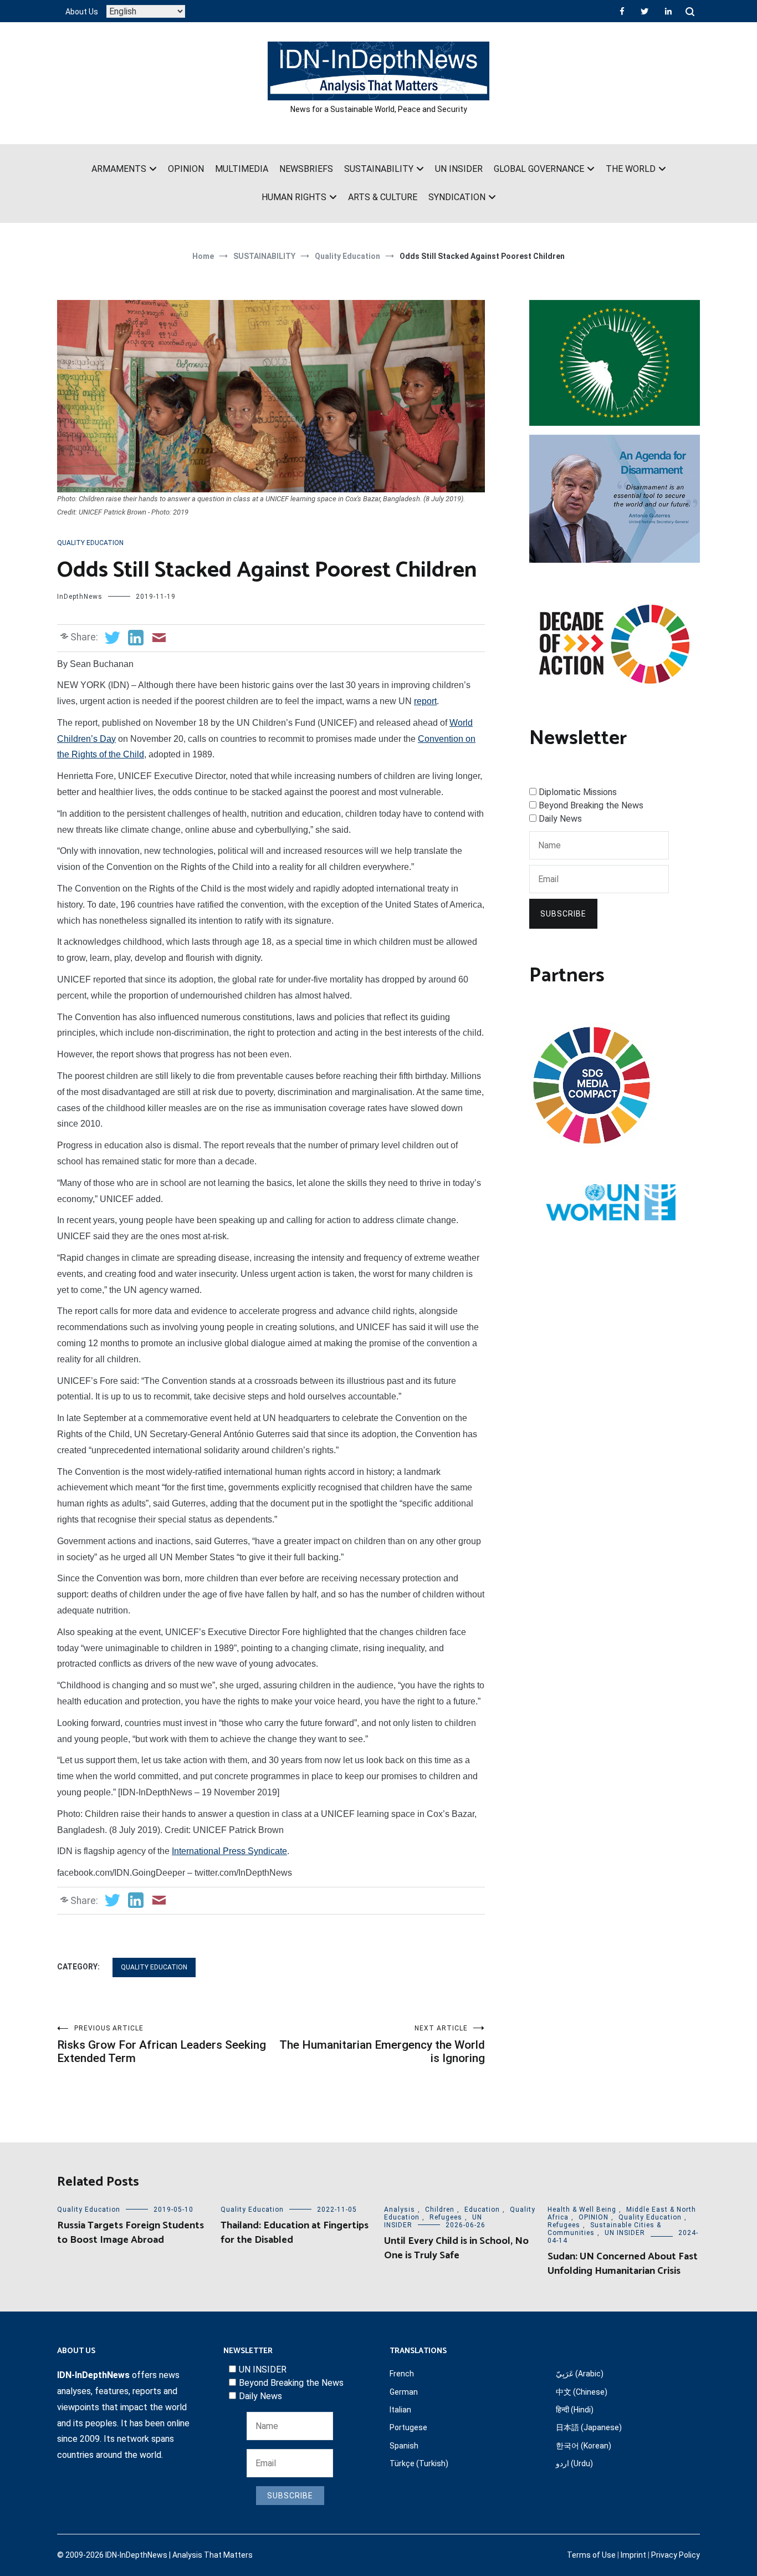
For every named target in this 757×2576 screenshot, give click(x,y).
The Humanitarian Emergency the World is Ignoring (382, 2045)
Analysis (400, 2210)
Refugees (446, 2217)
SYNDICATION (457, 197)
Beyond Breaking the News (591, 805)
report (425, 701)
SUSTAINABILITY (379, 169)
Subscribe (563, 914)
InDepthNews (80, 597)
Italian (400, 2410)
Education (482, 2210)
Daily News (560, 819)
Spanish (404, 2446)
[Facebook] (622, 11)
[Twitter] (645, 11)
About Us (82, 12)
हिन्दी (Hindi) (575, 2410)
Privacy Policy (676, 2555)
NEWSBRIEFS (306, 169)
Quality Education (90, 543)
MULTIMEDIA (242, 169)
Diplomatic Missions (578, 792)
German (404, 2392)
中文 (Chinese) (582, 2392)
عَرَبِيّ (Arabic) (580, 2374)
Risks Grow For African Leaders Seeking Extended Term (162, 2045)
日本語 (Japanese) (589, 2427)
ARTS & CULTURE (383, 197)
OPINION (186, 169)
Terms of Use (591, 2555)
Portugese (408, 2427)
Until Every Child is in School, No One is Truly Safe (456, 2248)
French (402, 2374)
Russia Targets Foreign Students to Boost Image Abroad (131, 2233)
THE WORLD (631, 169)
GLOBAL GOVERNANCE (539, 169)
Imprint (633, 2555)
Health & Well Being (582, 2210)
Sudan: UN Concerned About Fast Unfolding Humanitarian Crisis (623, 2264)
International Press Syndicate (229, 1851)
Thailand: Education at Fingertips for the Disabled (295, 2233)
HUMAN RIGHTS (294, 197)
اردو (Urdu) (574, 2463)
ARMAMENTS (119, 169)
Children (440, 2210)
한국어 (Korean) (584, 2446)
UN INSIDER (459, 169)
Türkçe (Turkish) (419, 2463)
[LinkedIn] (668, 11)
